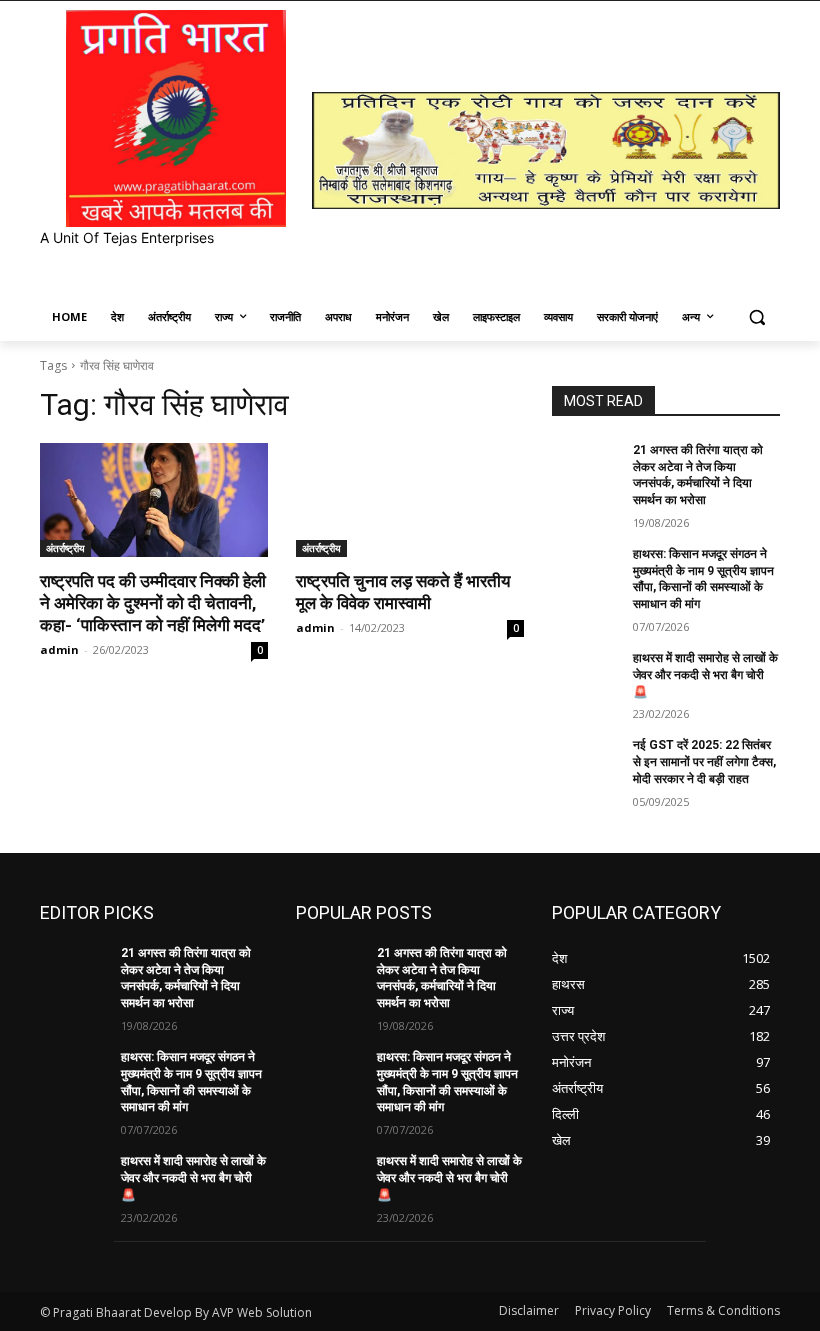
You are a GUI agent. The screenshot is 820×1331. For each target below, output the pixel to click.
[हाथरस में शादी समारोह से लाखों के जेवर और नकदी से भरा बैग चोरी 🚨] (586, 674)
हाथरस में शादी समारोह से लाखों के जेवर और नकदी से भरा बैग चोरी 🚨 (705, 675)
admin (59, 649)
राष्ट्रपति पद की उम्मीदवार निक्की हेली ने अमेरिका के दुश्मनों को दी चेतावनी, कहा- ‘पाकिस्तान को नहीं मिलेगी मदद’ (153, 603)
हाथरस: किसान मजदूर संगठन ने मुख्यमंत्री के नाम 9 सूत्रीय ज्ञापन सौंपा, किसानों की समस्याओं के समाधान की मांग (703, 579)
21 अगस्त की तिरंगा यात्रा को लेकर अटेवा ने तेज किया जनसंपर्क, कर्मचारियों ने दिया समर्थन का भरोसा (186, 978)
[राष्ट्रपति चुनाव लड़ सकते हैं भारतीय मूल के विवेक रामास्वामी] (410, 500)
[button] (756, 317)
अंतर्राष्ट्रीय (65, 548)
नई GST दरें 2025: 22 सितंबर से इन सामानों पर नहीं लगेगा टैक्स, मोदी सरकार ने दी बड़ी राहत (704, 762)
